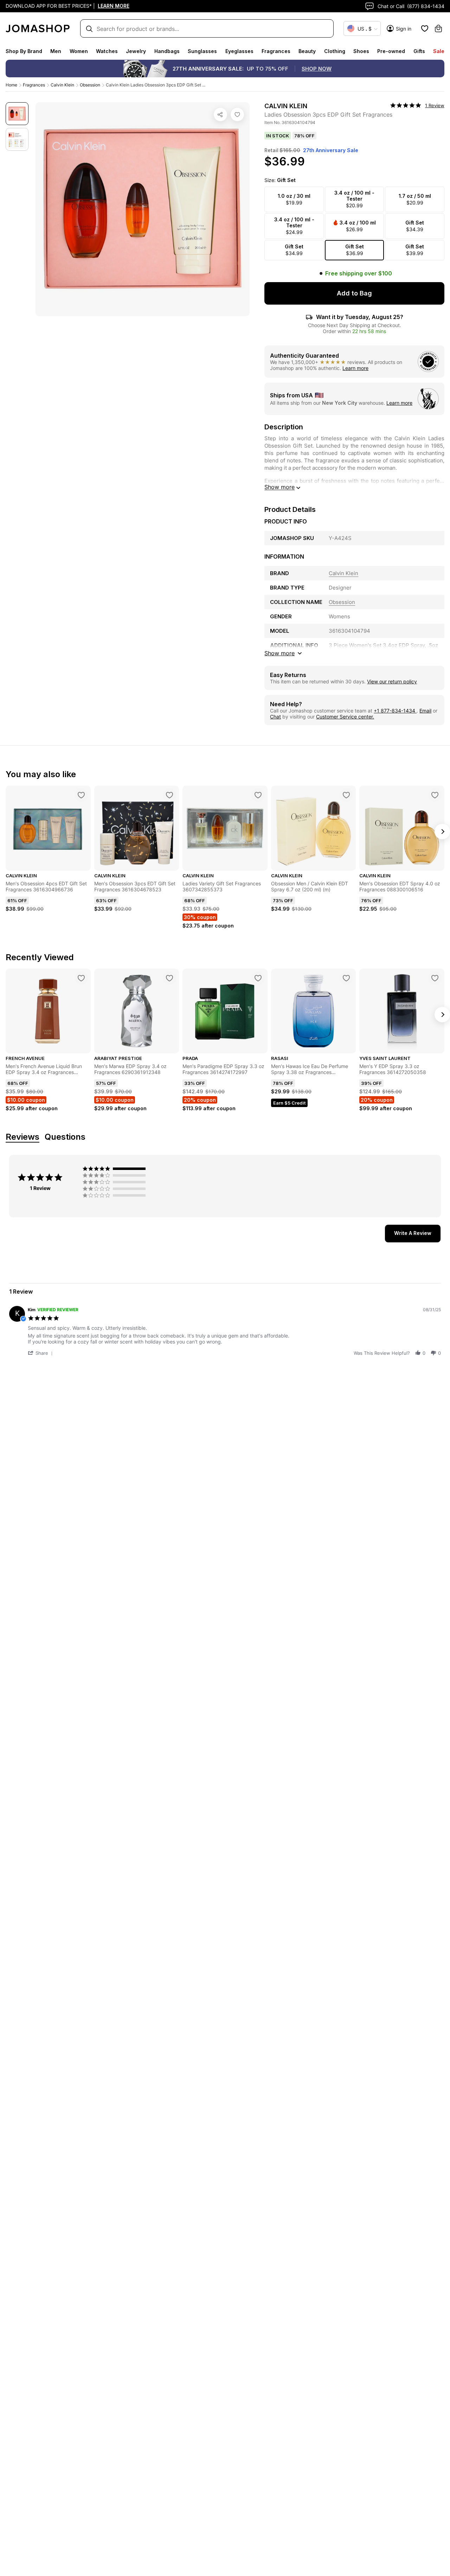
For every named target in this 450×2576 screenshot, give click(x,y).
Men (56, 51)
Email (425, 711)
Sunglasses (202, 51)
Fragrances (276, 51)
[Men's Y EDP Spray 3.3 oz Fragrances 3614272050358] (435, 978)
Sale (439, 51)
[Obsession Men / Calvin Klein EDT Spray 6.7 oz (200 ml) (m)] (346, 795)
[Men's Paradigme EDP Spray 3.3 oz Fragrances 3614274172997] (258, 978)
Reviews (22, 1137)
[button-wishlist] (425, 28)
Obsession (90, 85)
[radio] (116, 1169)
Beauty (307, 51)
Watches (107, 51)
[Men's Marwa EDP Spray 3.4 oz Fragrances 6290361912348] (169, 978)
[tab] (413, 1234)
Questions (65, 1137)
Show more (279, 487)
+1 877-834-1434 (395, 711)
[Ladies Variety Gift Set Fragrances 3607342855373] (258, 795)
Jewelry (136, 51)
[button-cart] (438, 28)
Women (79, 51)
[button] (41, 1353)
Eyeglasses (239, 51)
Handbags (167, 51)
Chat (275, 717)
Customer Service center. (345, 717)
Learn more (355, 368)
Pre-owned (391, 51)
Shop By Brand (24, 51)
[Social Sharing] (220, 115)
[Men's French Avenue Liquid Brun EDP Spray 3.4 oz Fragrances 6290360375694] (81, 978)
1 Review (435, 105)
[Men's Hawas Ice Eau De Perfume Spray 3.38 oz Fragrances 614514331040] (346, 978)
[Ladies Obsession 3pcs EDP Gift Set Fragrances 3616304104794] (237, 115)
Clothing (335, 51)
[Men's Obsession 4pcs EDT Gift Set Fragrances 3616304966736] (81, 795)
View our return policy (392, 681)
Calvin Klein (62, 85)
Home (11, 85)
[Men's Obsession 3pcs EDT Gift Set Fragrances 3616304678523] (169, 795)
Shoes (361, 51)
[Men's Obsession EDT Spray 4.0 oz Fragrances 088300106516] (435, 795)
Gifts (419, 51)
